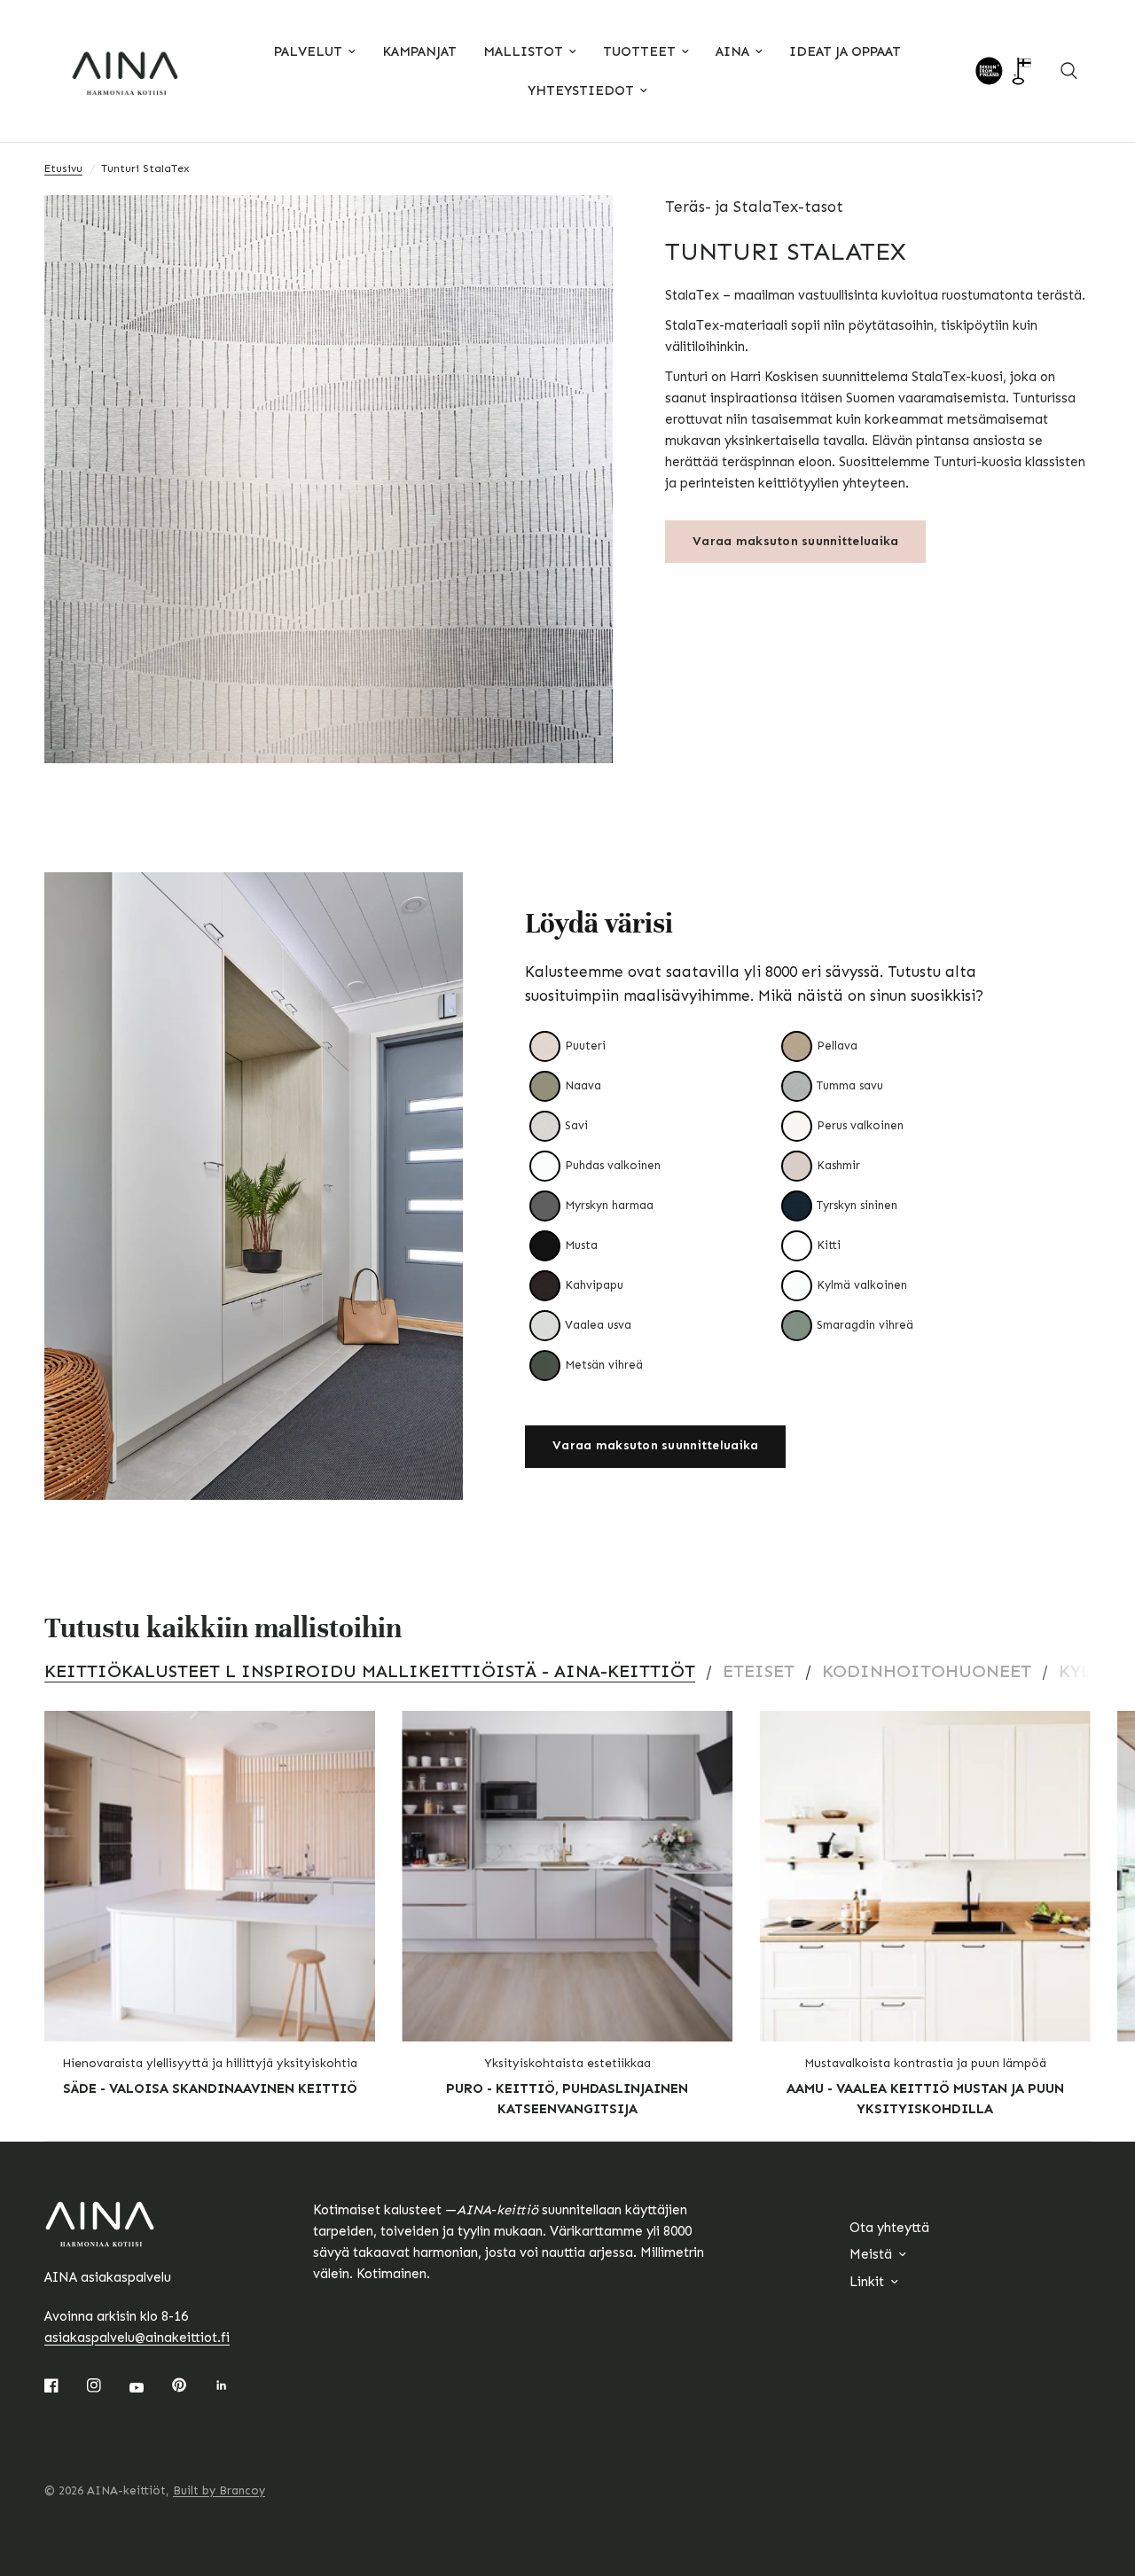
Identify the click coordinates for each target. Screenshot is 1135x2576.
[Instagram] (106, 2385)
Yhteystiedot (581, 90)
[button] (655, 1447)
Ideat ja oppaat (845, 51)
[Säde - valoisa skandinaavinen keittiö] (210, 1876)
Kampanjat (419, 51)
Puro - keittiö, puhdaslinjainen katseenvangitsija (567, 2099)
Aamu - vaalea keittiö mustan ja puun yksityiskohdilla (925, 2099)
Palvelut (308, 51)
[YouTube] (149, 2387)
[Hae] (1069, 71)
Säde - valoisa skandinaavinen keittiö (210, 2088)
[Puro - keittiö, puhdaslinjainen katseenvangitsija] (567, 1876)
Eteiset (759, 1671)
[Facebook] (64, 2385)
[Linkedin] (234, 2385)
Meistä (871, 2254)
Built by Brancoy (219, 2490)
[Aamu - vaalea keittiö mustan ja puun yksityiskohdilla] (925, 1876)
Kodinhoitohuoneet (927, 1671)
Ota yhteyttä (889, 2228)
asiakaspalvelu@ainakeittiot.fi (137, 2338)
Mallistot (523, 51)
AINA (732, 51)
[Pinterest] (192, 2385)
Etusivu (63, 168)
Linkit (867, 2282)
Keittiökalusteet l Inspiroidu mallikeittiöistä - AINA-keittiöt (370, 1671)
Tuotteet (639, 51)
